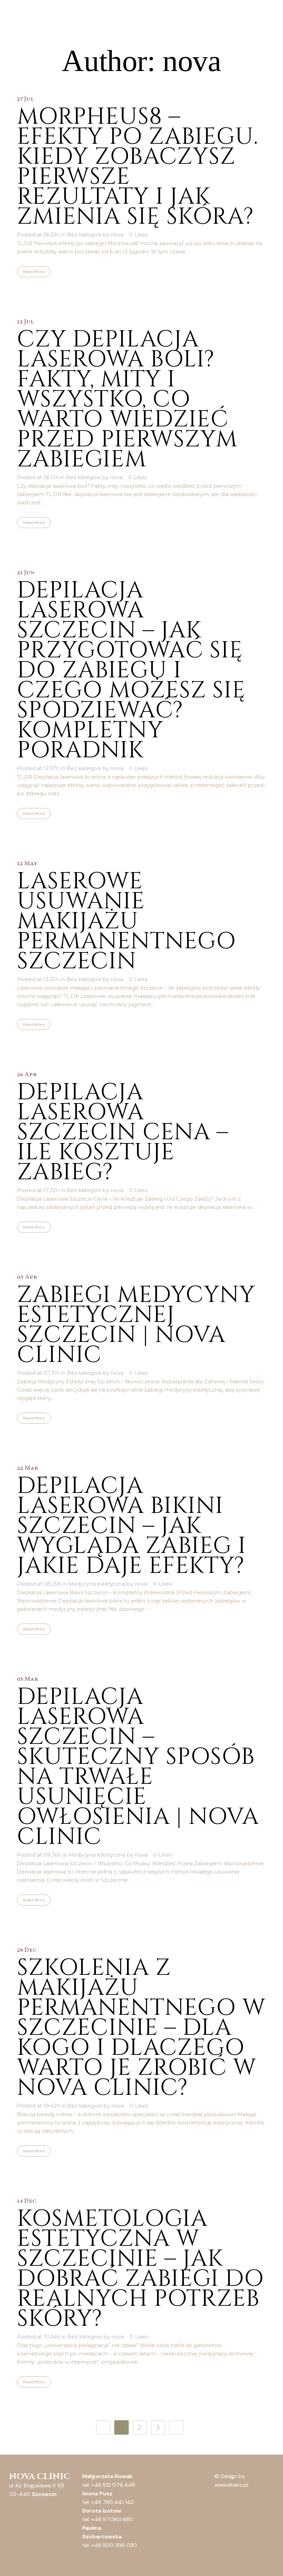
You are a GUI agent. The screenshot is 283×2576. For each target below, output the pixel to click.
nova (117, 235)
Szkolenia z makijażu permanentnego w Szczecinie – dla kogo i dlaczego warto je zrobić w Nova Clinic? (141, 2028)
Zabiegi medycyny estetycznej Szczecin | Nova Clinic (136, 1325)
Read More (34, 272)
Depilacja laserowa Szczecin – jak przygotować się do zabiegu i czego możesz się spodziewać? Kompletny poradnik (131, 670)
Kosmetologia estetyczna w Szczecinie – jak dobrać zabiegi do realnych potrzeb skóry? (140, 2269)
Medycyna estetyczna (97, 1584)
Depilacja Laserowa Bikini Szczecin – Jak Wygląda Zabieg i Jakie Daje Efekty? (131, 1526)
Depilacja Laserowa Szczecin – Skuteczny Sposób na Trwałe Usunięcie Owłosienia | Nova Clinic (138, 1767)
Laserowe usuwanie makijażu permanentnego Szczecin (126, 921)
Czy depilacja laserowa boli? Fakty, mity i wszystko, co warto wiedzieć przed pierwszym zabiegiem (127, 400)
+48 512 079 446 (113, 2485)
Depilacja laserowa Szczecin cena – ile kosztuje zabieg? (123, 1132)
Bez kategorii (84, 235)
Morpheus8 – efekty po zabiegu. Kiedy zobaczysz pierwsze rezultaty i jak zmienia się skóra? (138, 167)
